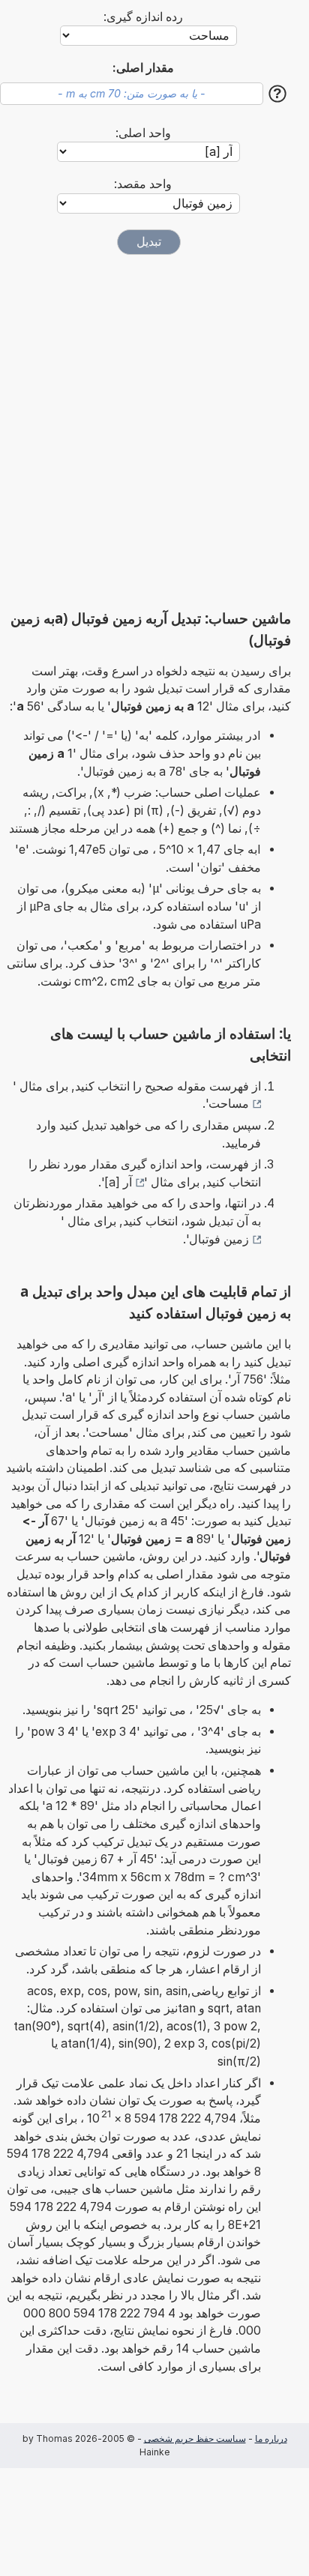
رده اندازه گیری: (143, 17)
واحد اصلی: (143, 133)
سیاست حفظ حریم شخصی (195, 2438)
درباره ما (271, 2438)
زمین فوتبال (219, 1239)
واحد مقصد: (143, 184)
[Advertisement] (154, 432)
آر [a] (118, 1182)
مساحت (229, 1104)
